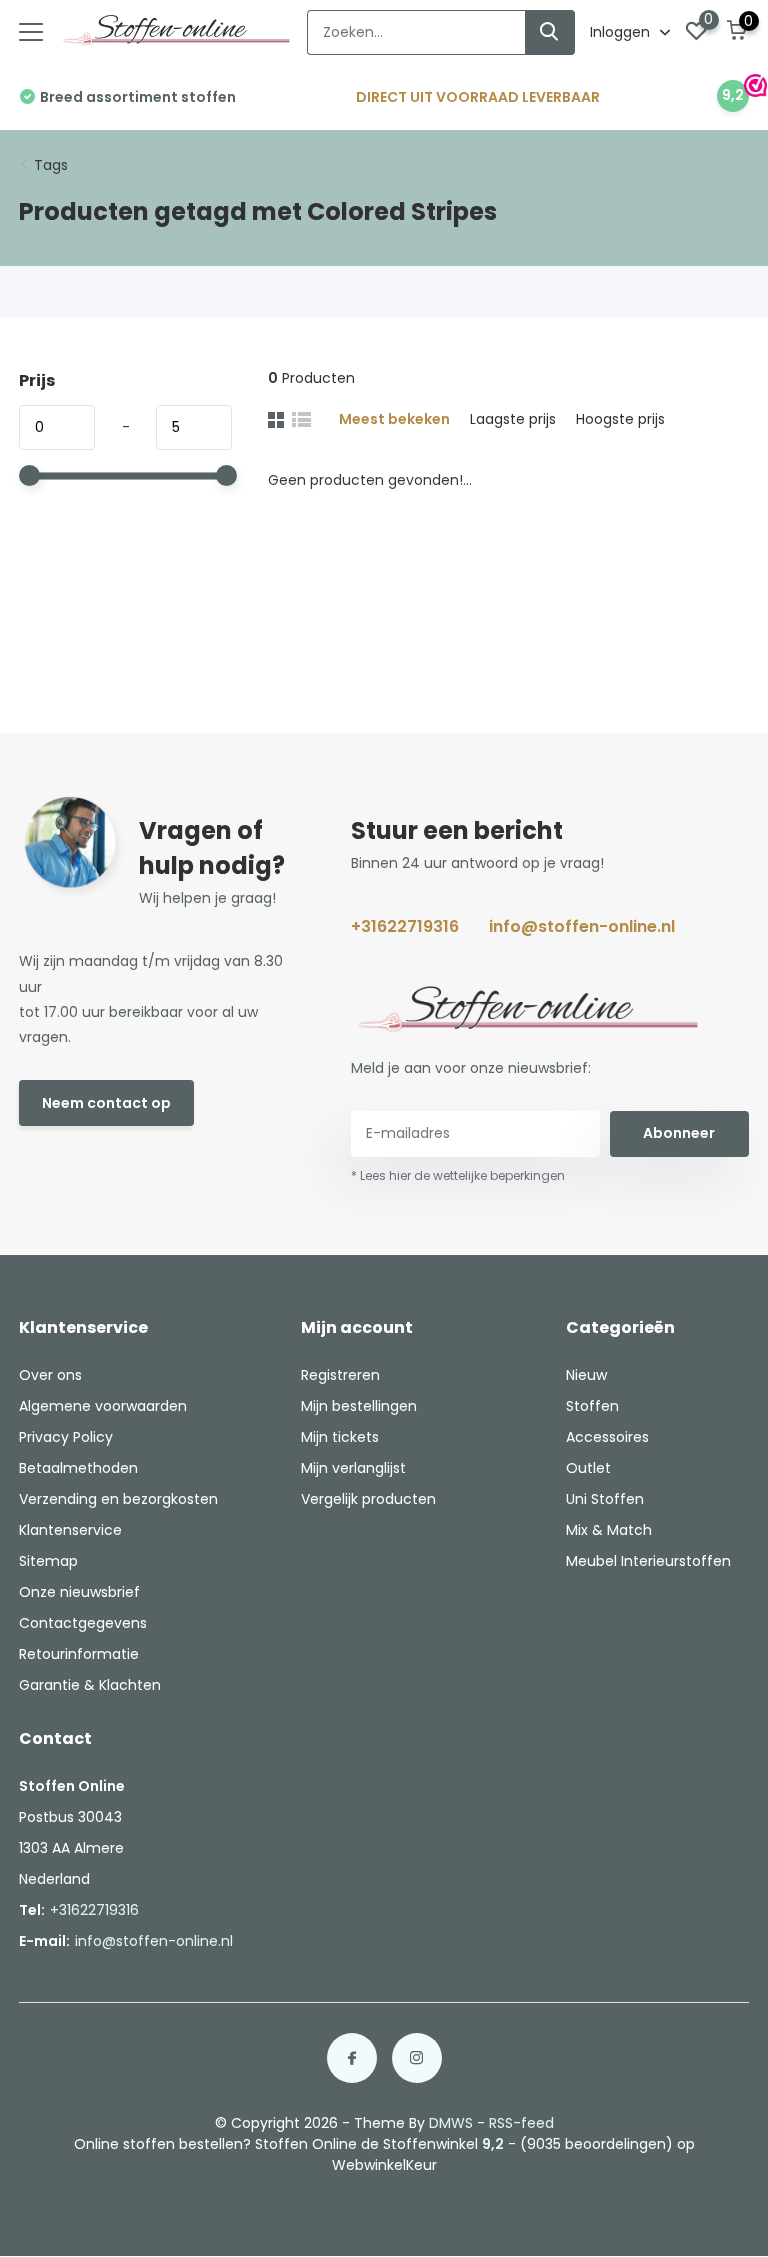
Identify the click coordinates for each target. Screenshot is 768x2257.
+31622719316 (405, 926)
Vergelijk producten (368, 1499)
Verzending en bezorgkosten (118, 1499)
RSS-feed (521, 2123)
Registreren (340, 1375)
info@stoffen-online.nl (582, 926)
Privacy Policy (66, 1437)
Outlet (588, 1468)
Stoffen (592, 1406)
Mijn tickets (340, 1437)
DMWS (451, 2123)
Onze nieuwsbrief (79, 1592)
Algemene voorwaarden (103, 1406)
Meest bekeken (394, 419)
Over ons (50, 1375)
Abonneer (679, 1133)
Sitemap (48, 1561)
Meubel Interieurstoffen (648, 1561)
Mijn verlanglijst (353, 1468)
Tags (51, 165)
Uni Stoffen (605, 1499)
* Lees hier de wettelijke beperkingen (458, 1175)
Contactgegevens (83, 1623)
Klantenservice (70, 1530)
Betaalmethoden (78, 1468)
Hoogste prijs (620, 419)
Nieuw (586, 1375)
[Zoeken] (550, 32)
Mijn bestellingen (359, 1406)
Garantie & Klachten (90, 1685)
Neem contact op (106, 1103)
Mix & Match (609, 1530)
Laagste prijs (513, 419)
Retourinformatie (79, 1654)
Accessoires (607, 1437)
